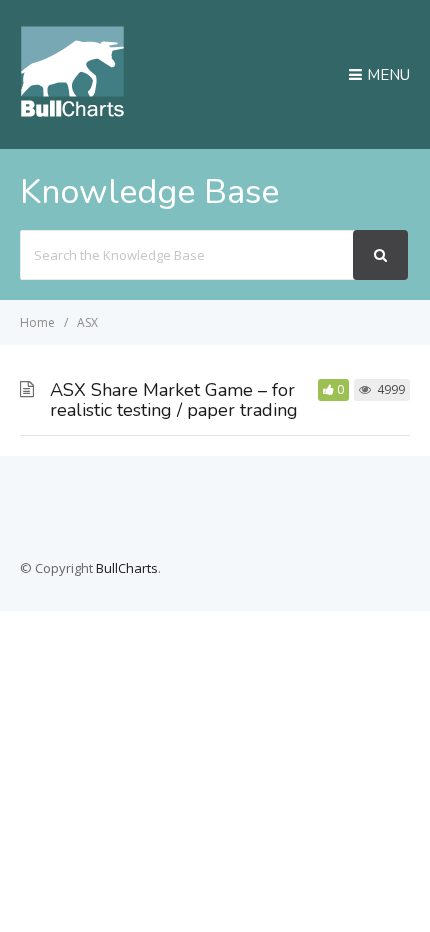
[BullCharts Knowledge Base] (72, 111)
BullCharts (127, 568)
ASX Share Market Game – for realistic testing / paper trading (174, 400)
